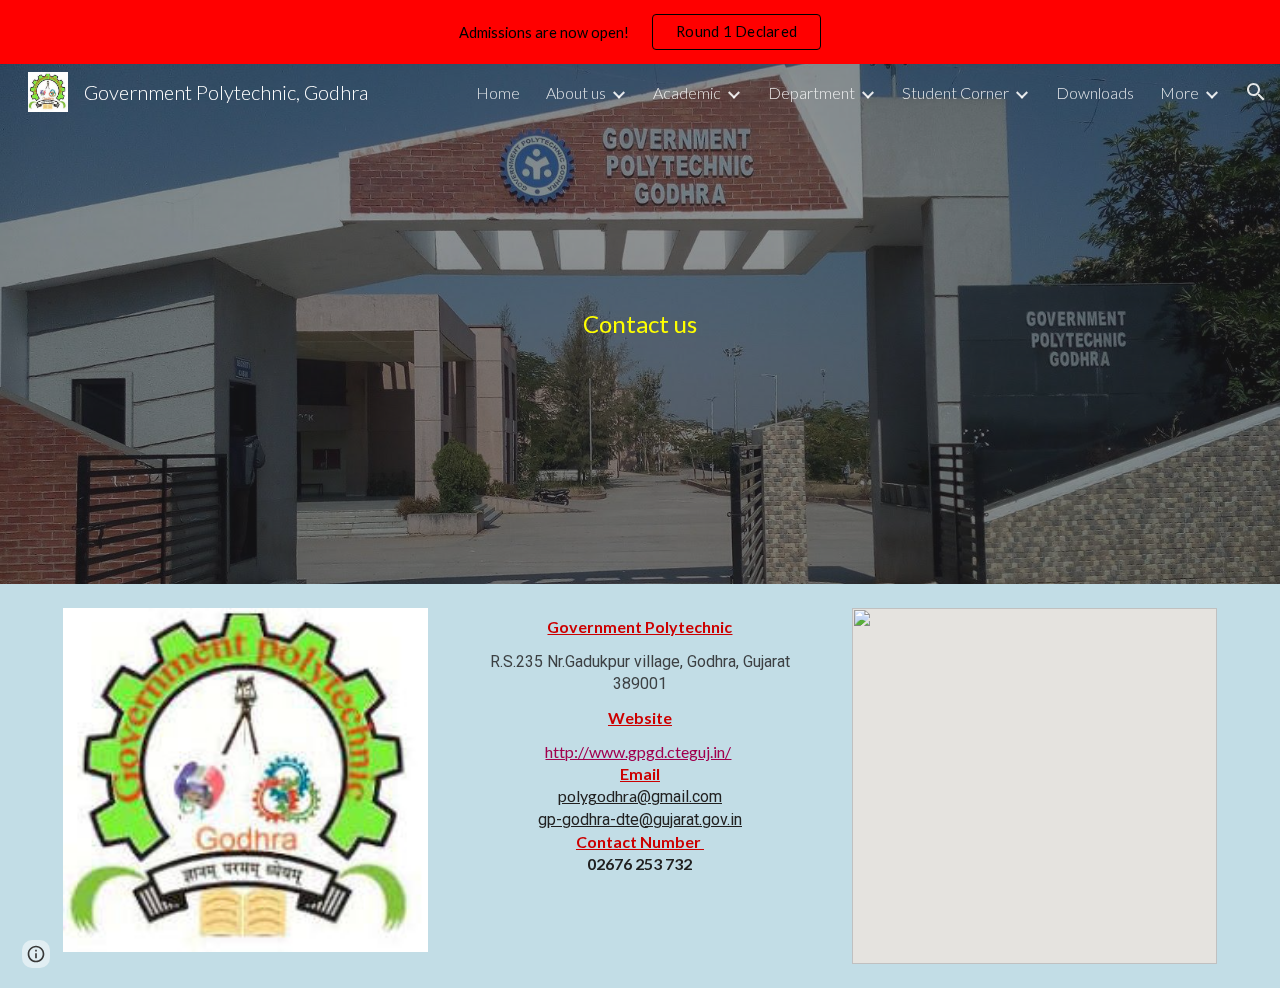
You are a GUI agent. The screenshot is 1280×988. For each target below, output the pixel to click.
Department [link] (811, 92)
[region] (640, 32)
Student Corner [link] (955, 92)
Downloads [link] (1095, 92)
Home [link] (498, 92)
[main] (640, 324)
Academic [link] (687, 92)
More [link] (1179, 92)
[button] (1256, 92)
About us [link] (576, 92)
